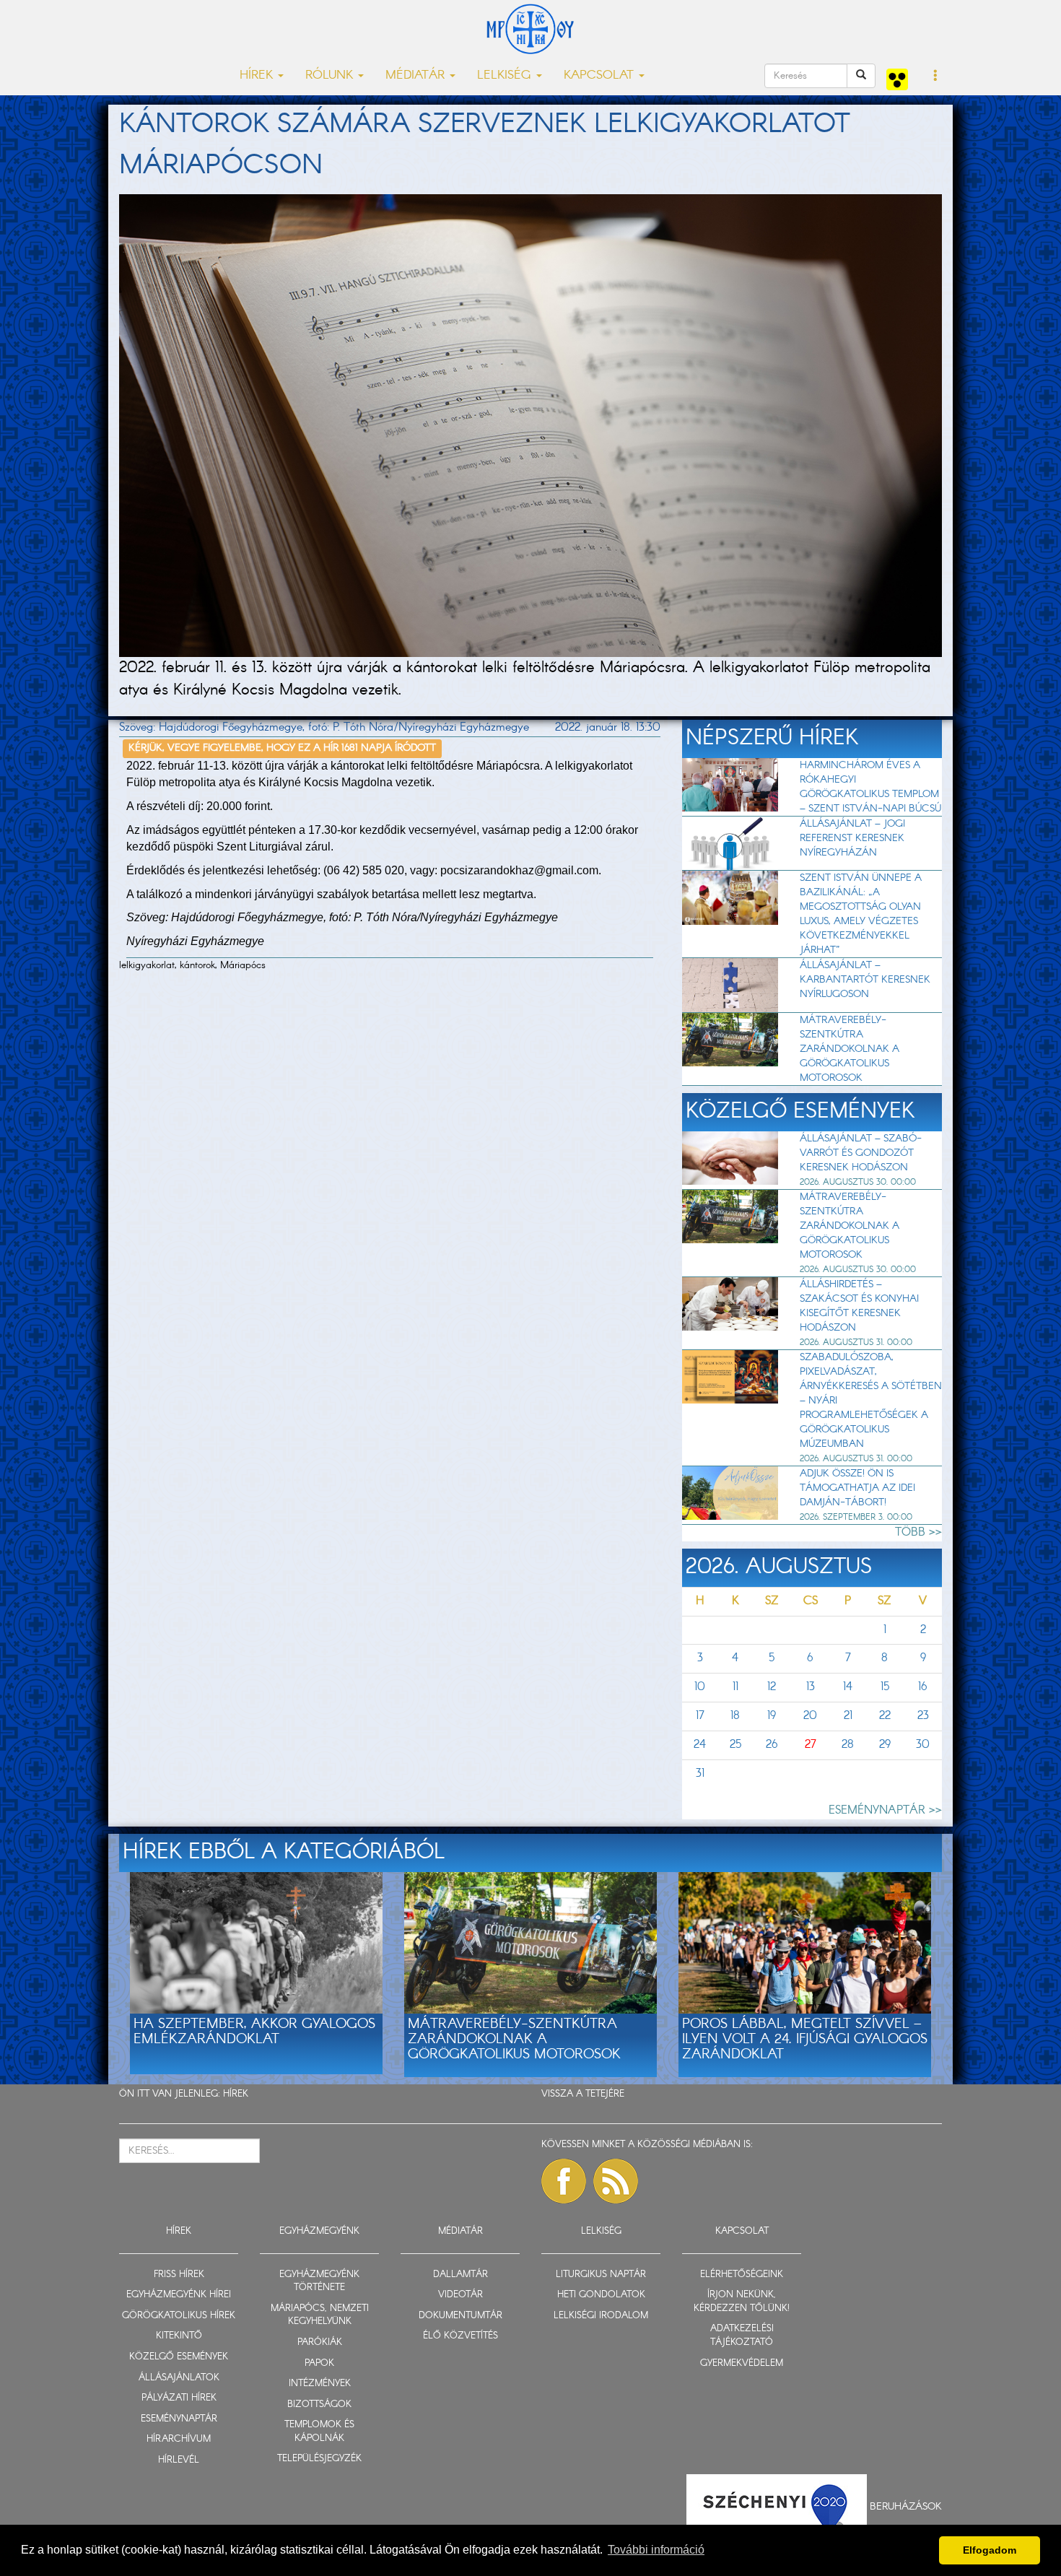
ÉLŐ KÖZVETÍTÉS (460, 2336)
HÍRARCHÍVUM (179, 2439)
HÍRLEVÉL (179, 2460)
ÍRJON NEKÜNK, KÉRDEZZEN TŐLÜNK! (742, 2302)
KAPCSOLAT (742, 2231)
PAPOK (319, 2363)
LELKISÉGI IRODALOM (601, 2316)
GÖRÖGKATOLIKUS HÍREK (179, 2316)
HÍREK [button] (258, 75)
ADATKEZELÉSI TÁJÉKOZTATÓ (742, 2336)
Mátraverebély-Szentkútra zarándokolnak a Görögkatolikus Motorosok (850, 1049)
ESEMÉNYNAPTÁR (179, 2419)
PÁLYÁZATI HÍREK (179, 2398)
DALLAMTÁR (460, 2275)
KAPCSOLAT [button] (601, 75)
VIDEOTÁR (460, 2295)
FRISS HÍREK (179, 2275)
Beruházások (906, 2507)
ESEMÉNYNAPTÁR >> (885, 1810)
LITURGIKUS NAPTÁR (601, 2275)
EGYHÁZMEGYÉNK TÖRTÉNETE (319, 2281)
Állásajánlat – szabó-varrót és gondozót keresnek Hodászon (861, 1153)
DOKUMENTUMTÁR (460, 2316)
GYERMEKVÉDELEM (742, 2363)
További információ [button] (656, 2550)
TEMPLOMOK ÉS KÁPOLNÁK (319, 2432)
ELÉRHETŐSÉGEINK (742, 2275)
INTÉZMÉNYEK (320, 2384)
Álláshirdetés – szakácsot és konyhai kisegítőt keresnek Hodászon (859, 1306)
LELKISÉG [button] (506, 75)
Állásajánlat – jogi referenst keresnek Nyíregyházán (852, 838)
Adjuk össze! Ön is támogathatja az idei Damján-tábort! (857, 1488)
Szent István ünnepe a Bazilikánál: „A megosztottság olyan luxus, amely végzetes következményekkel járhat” (861, 914)
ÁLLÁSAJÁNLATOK (179, 2378)
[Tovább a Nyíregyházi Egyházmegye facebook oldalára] (564, 2181)
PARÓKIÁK (320, 2342)
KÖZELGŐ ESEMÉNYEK (179, 2357)
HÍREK (236, 2094)
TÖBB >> (918, 1532)
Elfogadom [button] (990, 2550)
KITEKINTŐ (179, 2336)
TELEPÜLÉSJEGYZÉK (319, 2459)
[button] (936, 77)
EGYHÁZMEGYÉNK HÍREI (179, 2295)
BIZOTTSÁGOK (319, 2405)
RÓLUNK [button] (331, 75)
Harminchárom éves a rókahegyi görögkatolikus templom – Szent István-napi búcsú (870, 787)
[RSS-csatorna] (616, 2181)
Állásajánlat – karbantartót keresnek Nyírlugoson (865, 980)
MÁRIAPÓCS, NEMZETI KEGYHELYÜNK (320, 2315)
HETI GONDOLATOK (601, 2295)
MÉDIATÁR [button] (417, 75)
